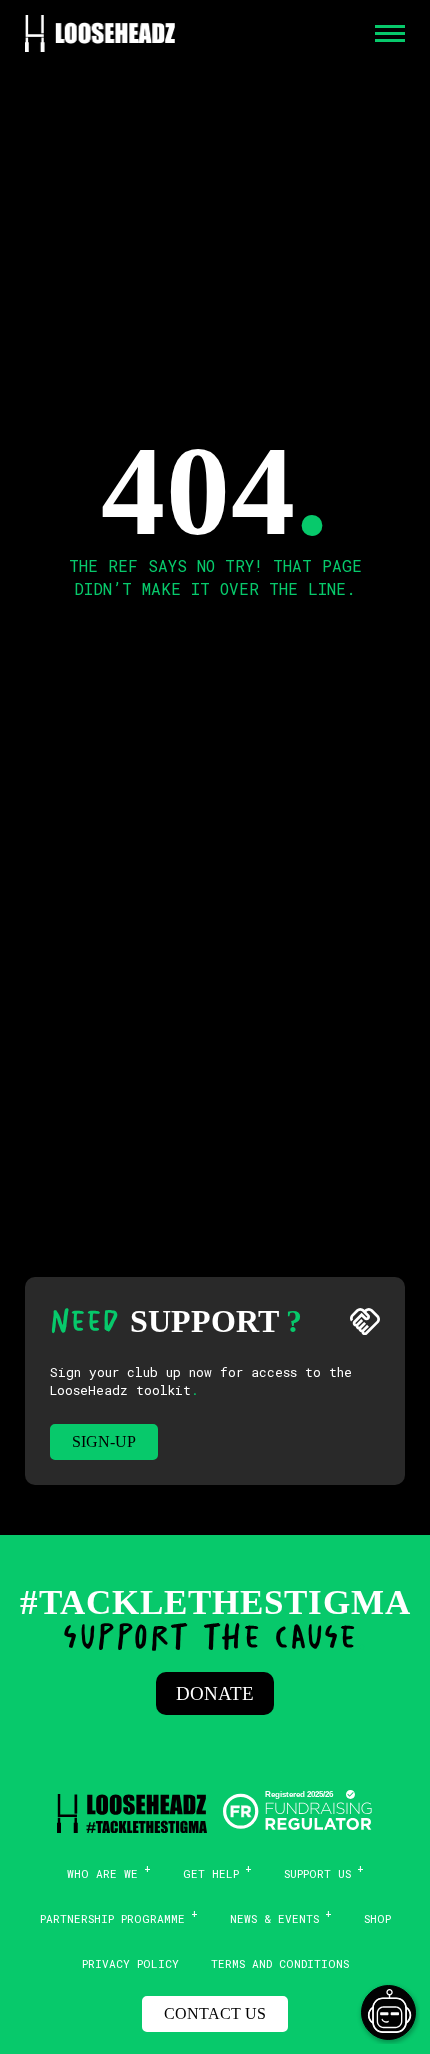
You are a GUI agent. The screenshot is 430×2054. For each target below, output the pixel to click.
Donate (215, 1693)
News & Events (274, 1918)
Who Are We (102, 1873)
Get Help (211, 1873)
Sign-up (104, 1441)
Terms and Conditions (280, 1963)
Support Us (317, 1873)
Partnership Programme (112, 1918)
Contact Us (215, 2013)
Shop (377, 1918)
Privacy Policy (130, 1963)
